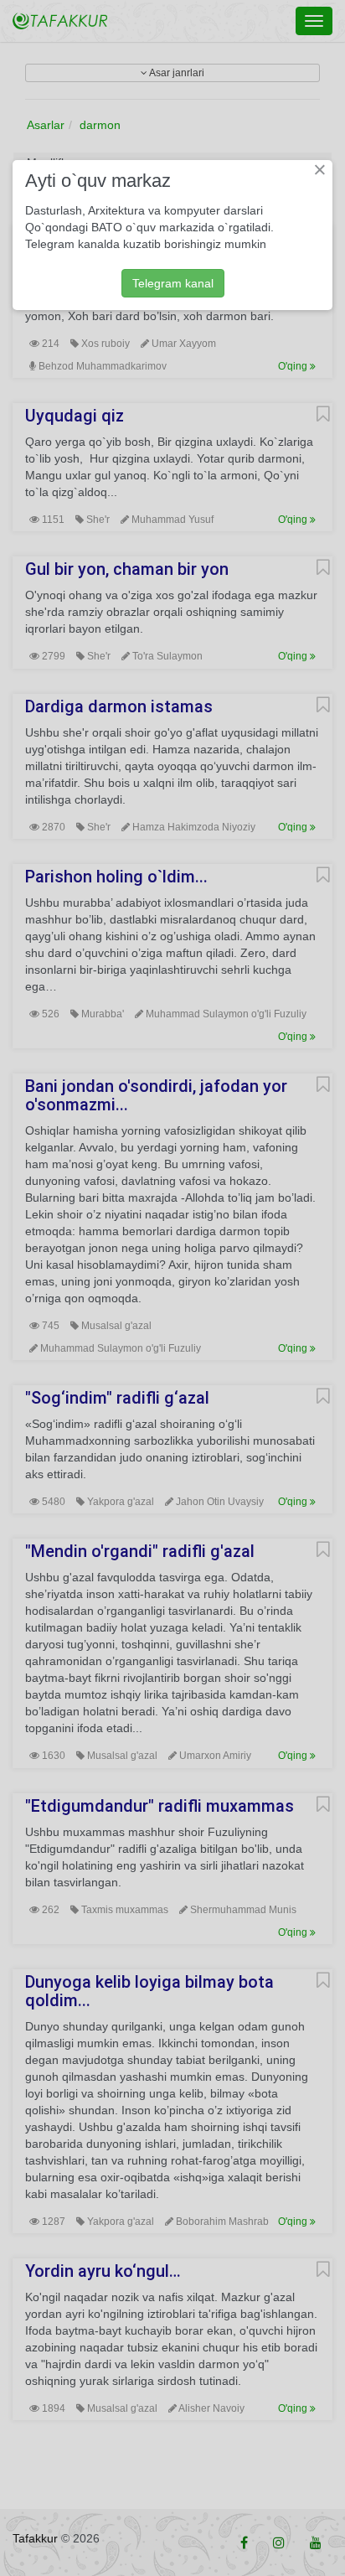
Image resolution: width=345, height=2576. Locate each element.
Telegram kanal (173, 283)
